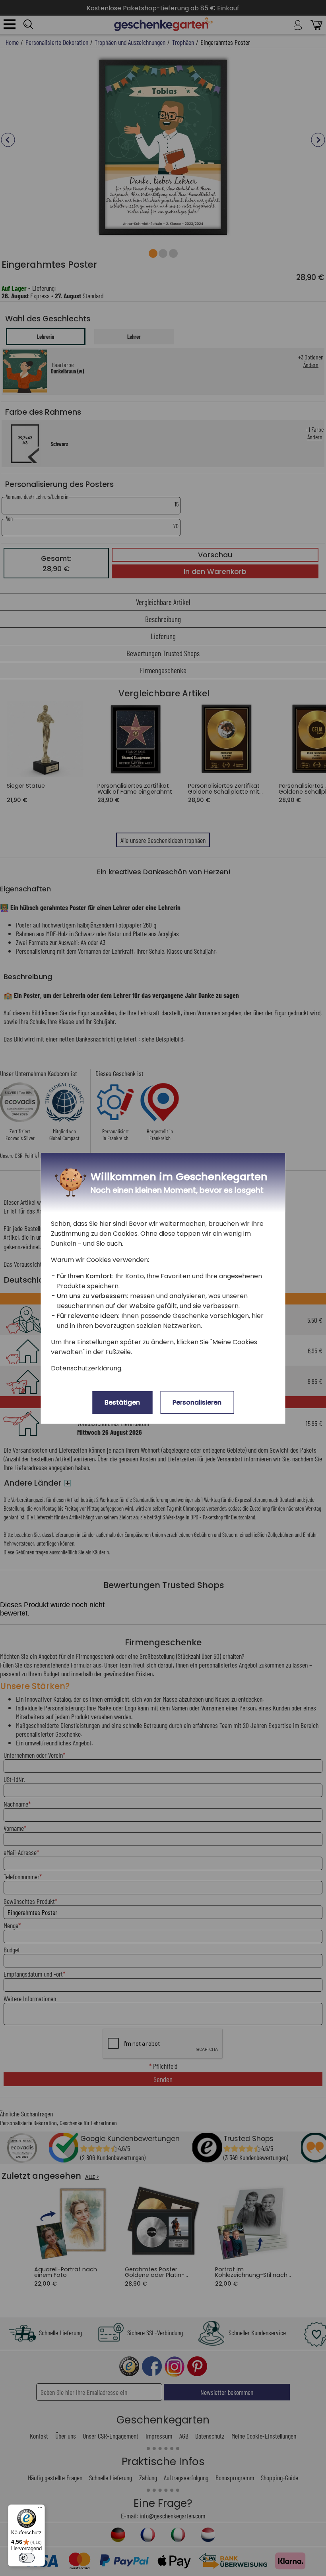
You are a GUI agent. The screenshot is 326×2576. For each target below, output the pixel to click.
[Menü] (40, 2509)
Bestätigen (122, 1402)
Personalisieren (197, 1402)
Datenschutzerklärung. (87, 1368)
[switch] (27, 2558)
